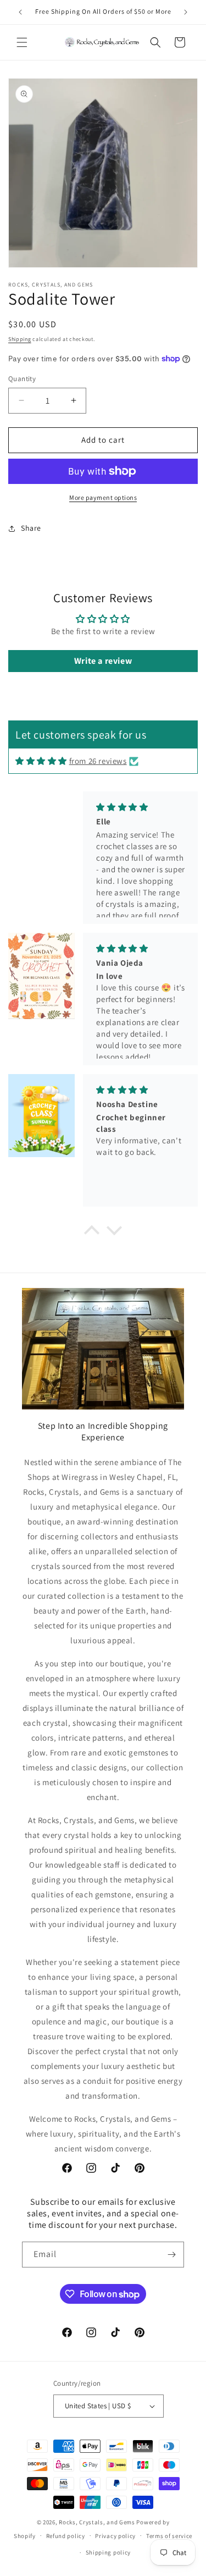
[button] (22, 42)
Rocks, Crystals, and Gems (97, 2522)
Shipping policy (108, 2552)
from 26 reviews (98, 761)
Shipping (20, 339)
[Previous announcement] (20, 12)
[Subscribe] (171, 2255)
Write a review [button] (103, 661)
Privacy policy (115, 2536)
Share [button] (31, 528)
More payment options (103, 497)
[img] (41, 761)
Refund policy (66, 2536)
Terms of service (169, 2536)
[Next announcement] (186, 12)
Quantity (22, 379)
